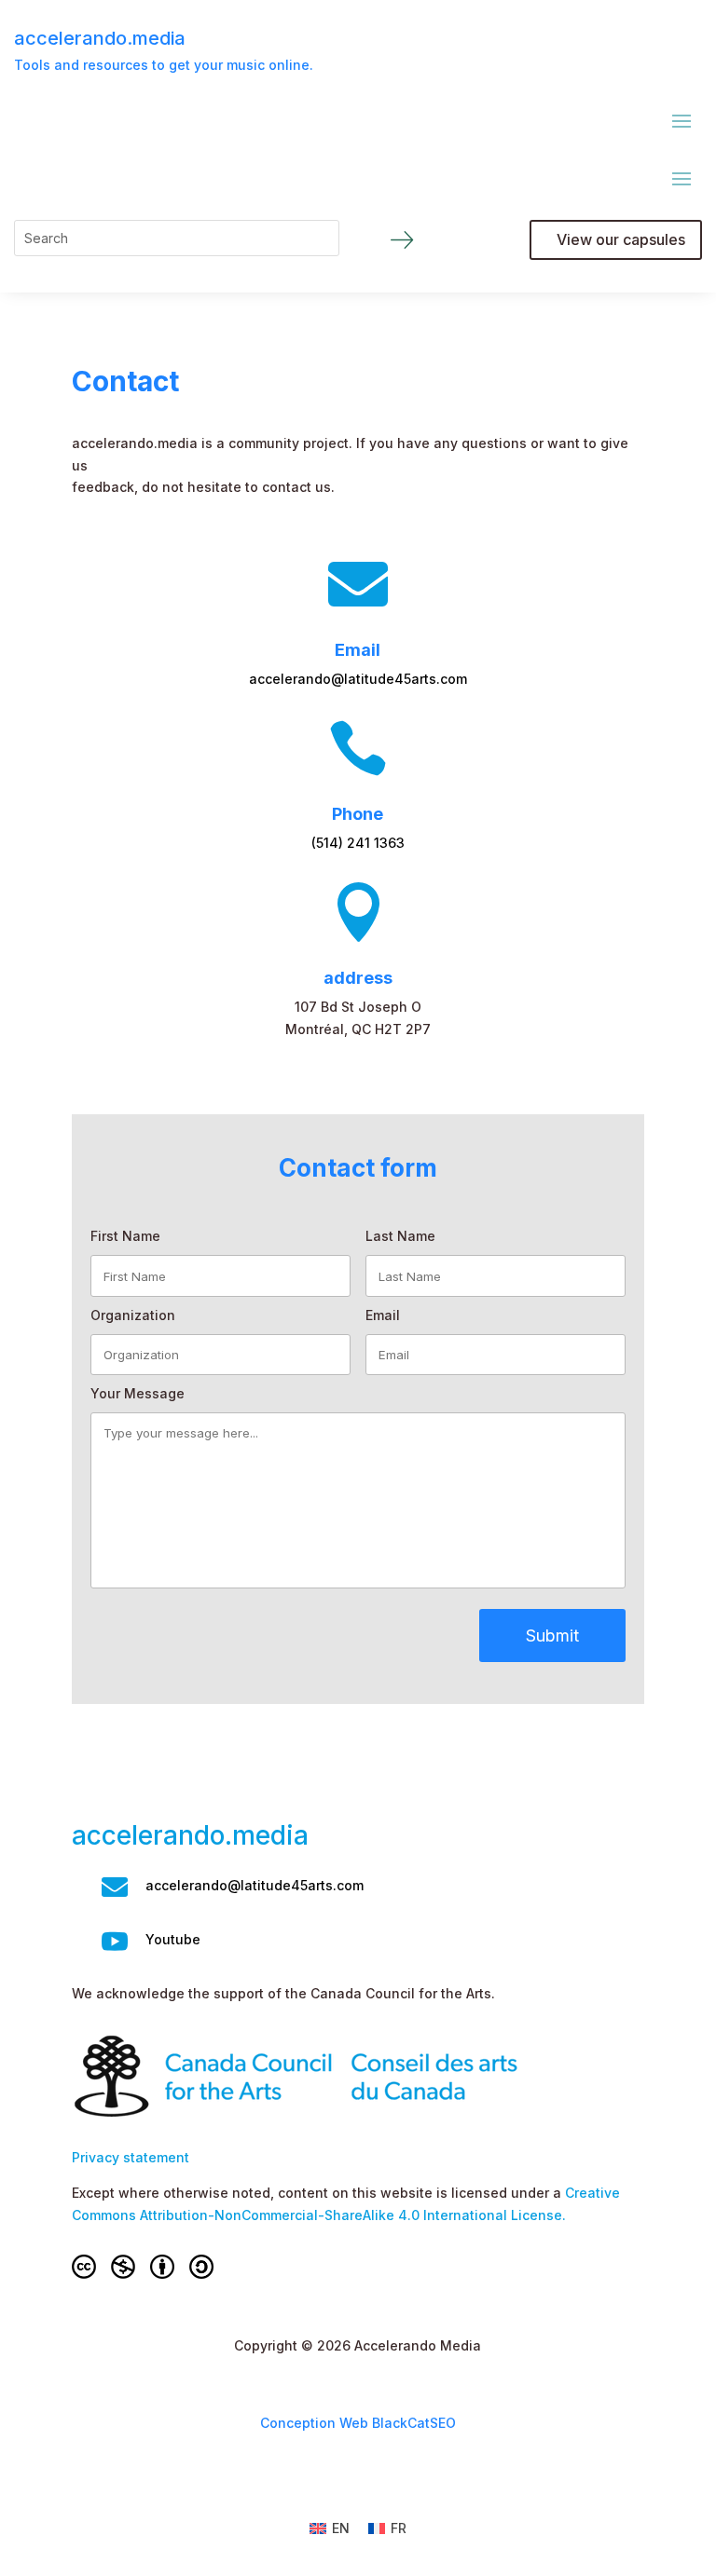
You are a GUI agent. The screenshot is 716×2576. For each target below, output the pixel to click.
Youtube (173, 1939)
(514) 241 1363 (358, 843)
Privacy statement (131, 2157)
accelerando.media (100, 38)
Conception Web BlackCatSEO (358, 2423)
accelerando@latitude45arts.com (358, 679)
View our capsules (621, 239)
